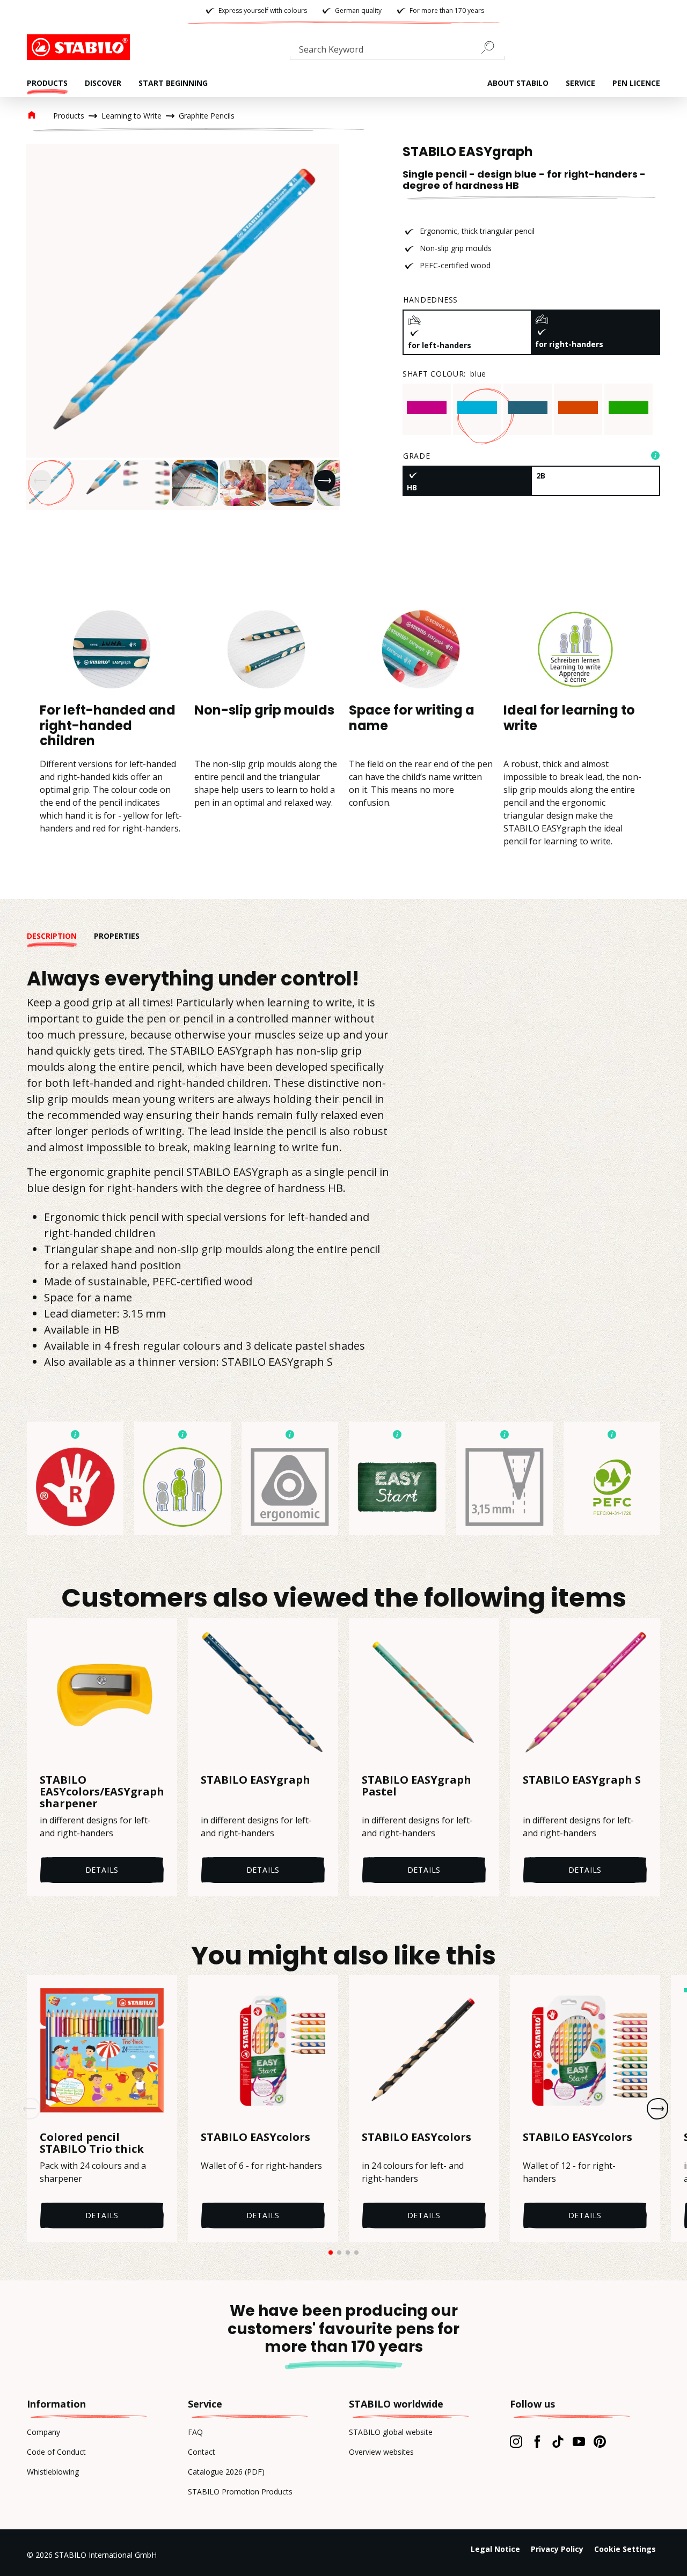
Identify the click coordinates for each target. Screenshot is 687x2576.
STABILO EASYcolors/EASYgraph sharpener (102, 1792)
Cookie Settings (625, 2549)
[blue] (477, 408)
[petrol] (528, 408)
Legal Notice (495, 2549)
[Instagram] (516, 2441)
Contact (202, 2452)
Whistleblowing (53, 2472)
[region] (182, 327)
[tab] (60, 936)
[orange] (578, 408)
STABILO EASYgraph (255, 1780)
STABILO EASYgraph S (582, 1780)
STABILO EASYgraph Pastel (416, 1786)
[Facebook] (537, 2441)
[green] (628, 408)
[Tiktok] (558, 2441)
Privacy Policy (557, 2549)
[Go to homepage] (81, 47)
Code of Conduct (56, 2452)
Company (43, 2432)
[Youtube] (579, 2441)
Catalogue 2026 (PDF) (226, 2472)
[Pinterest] (600, 2441)
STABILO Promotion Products (240, 2492)
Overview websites (381, 2452)
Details (102, 1870)
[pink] (427, 408)
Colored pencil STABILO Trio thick (92, 2143)
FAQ (195, 2432)
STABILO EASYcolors (255, 2138)
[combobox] (397, 51)
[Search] (492, 47)
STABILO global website (391, 2432)
